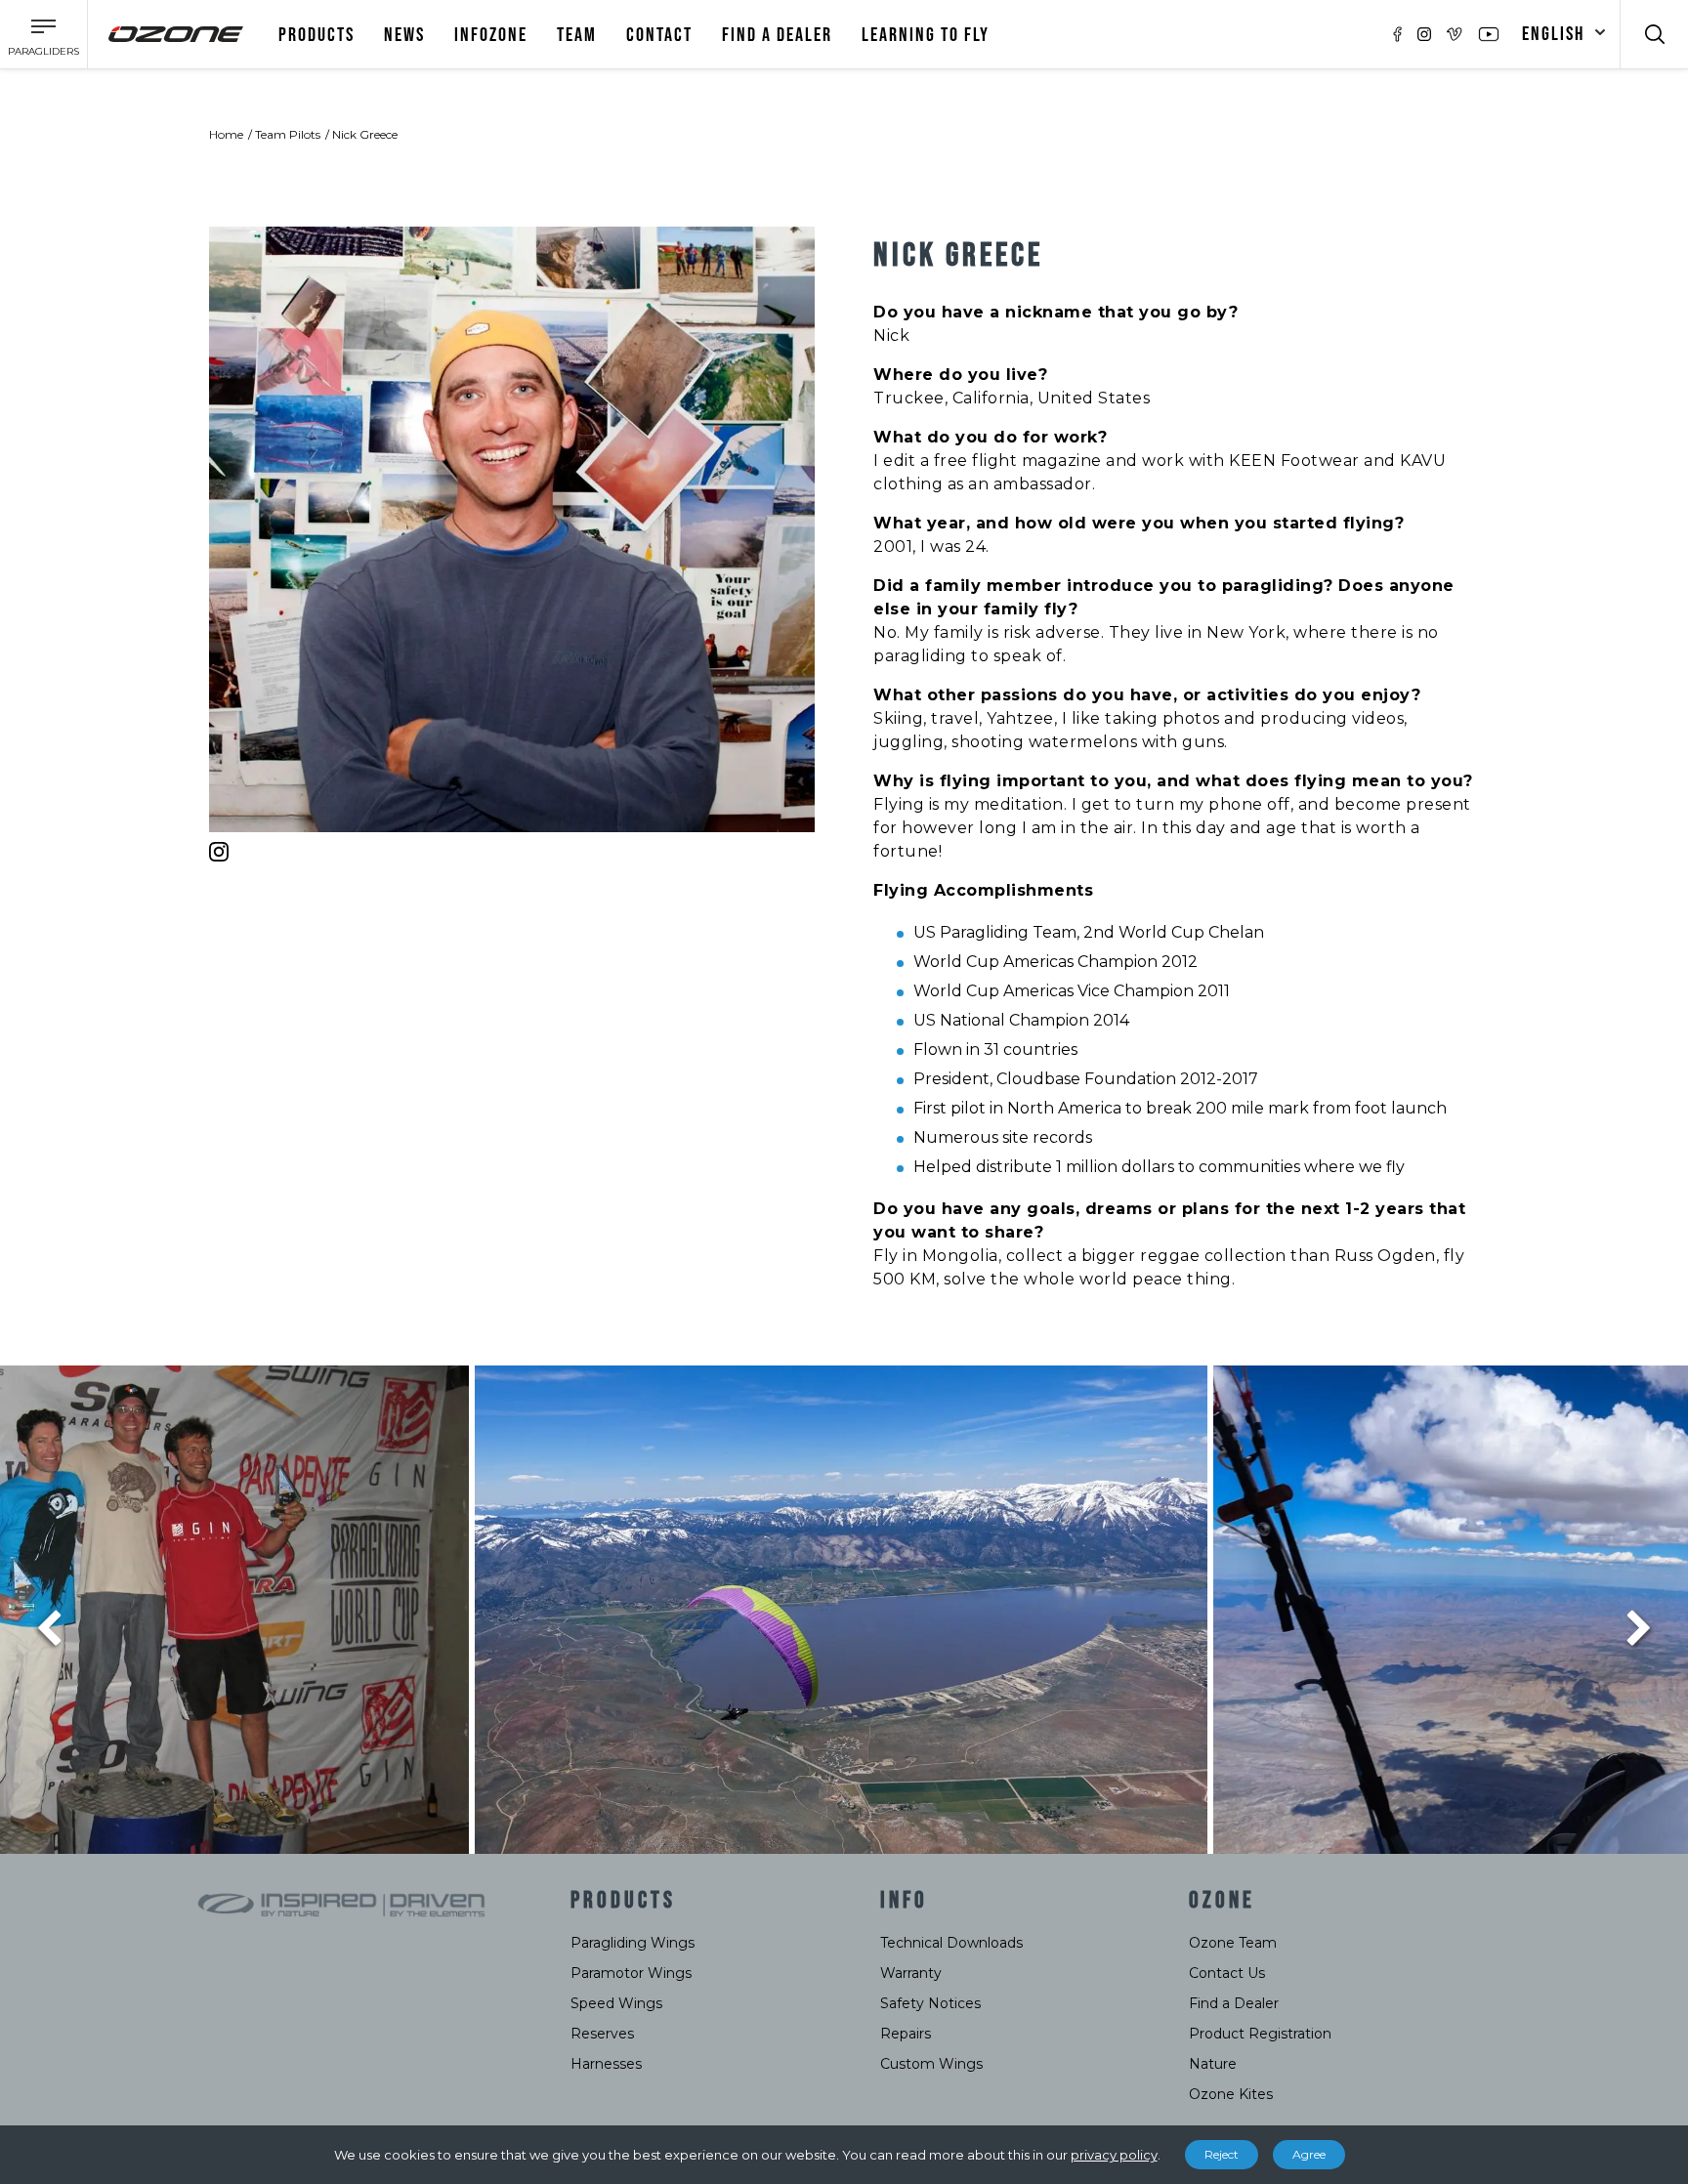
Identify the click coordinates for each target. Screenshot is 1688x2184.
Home (226, 134)
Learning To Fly (926, 35)
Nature (1213, 2064)
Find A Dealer (777, 35)
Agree (1309, 2154)
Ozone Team (1233, 1943)
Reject (1222, 2154)
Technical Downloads (951, 1943)
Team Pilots (288, 134)
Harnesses (606, 2064)
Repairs (906, 2034)
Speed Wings (616, 2003)
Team (577, 35)
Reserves (602, 2034)
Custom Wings (931, 2064)
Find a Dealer (1234, 2003)
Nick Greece (365, 134)
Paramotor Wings (631, 1973)
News (404, 35)
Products (316, 35)
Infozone (491, 35)
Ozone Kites (1231, 2094)
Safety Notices (930, 2003)
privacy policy (1114, 2155)
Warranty (911, 1973)
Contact (659, 35)
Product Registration (1260, 2034)
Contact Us (1227, 1973)
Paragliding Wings (633, 1943)
